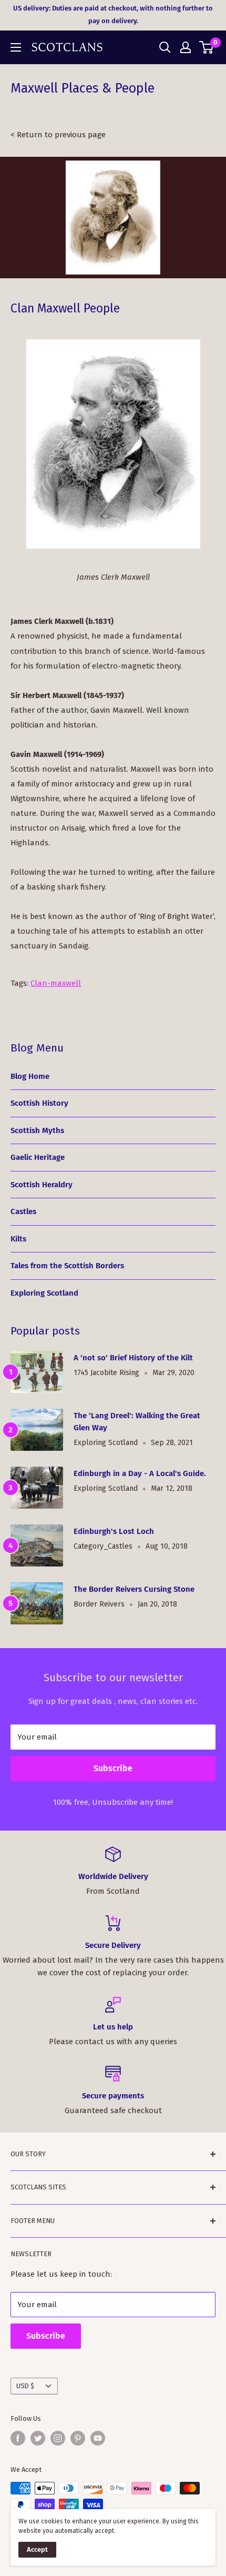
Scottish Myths (37, 1130)
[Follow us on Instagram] (58, 2438)
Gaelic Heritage (38, 1157)
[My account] (186, 47)
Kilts (18, 1239)
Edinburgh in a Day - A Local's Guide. (140, 1473)
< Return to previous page (58, 135)
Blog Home (30, 1076)
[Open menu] (16, 47)
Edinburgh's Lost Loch (114, 1531)
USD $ (25, 2386)
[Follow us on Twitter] (38, 2438)
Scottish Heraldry (42, 1185)
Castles (23, 1211)
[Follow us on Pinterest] (78, 2438)
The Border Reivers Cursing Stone (134, 1589)
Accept (37, 2549)
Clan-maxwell (56, 983)
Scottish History (39, 1103)
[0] (207, 47)
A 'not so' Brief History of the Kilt (133, 1358)
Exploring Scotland (44, 1293)
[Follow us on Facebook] (18, 2438)
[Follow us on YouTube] (98, 2438)
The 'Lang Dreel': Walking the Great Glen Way (137, 1422)
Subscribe (113, 1768)
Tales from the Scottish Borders (67, 1266)
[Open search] (165, 47)
